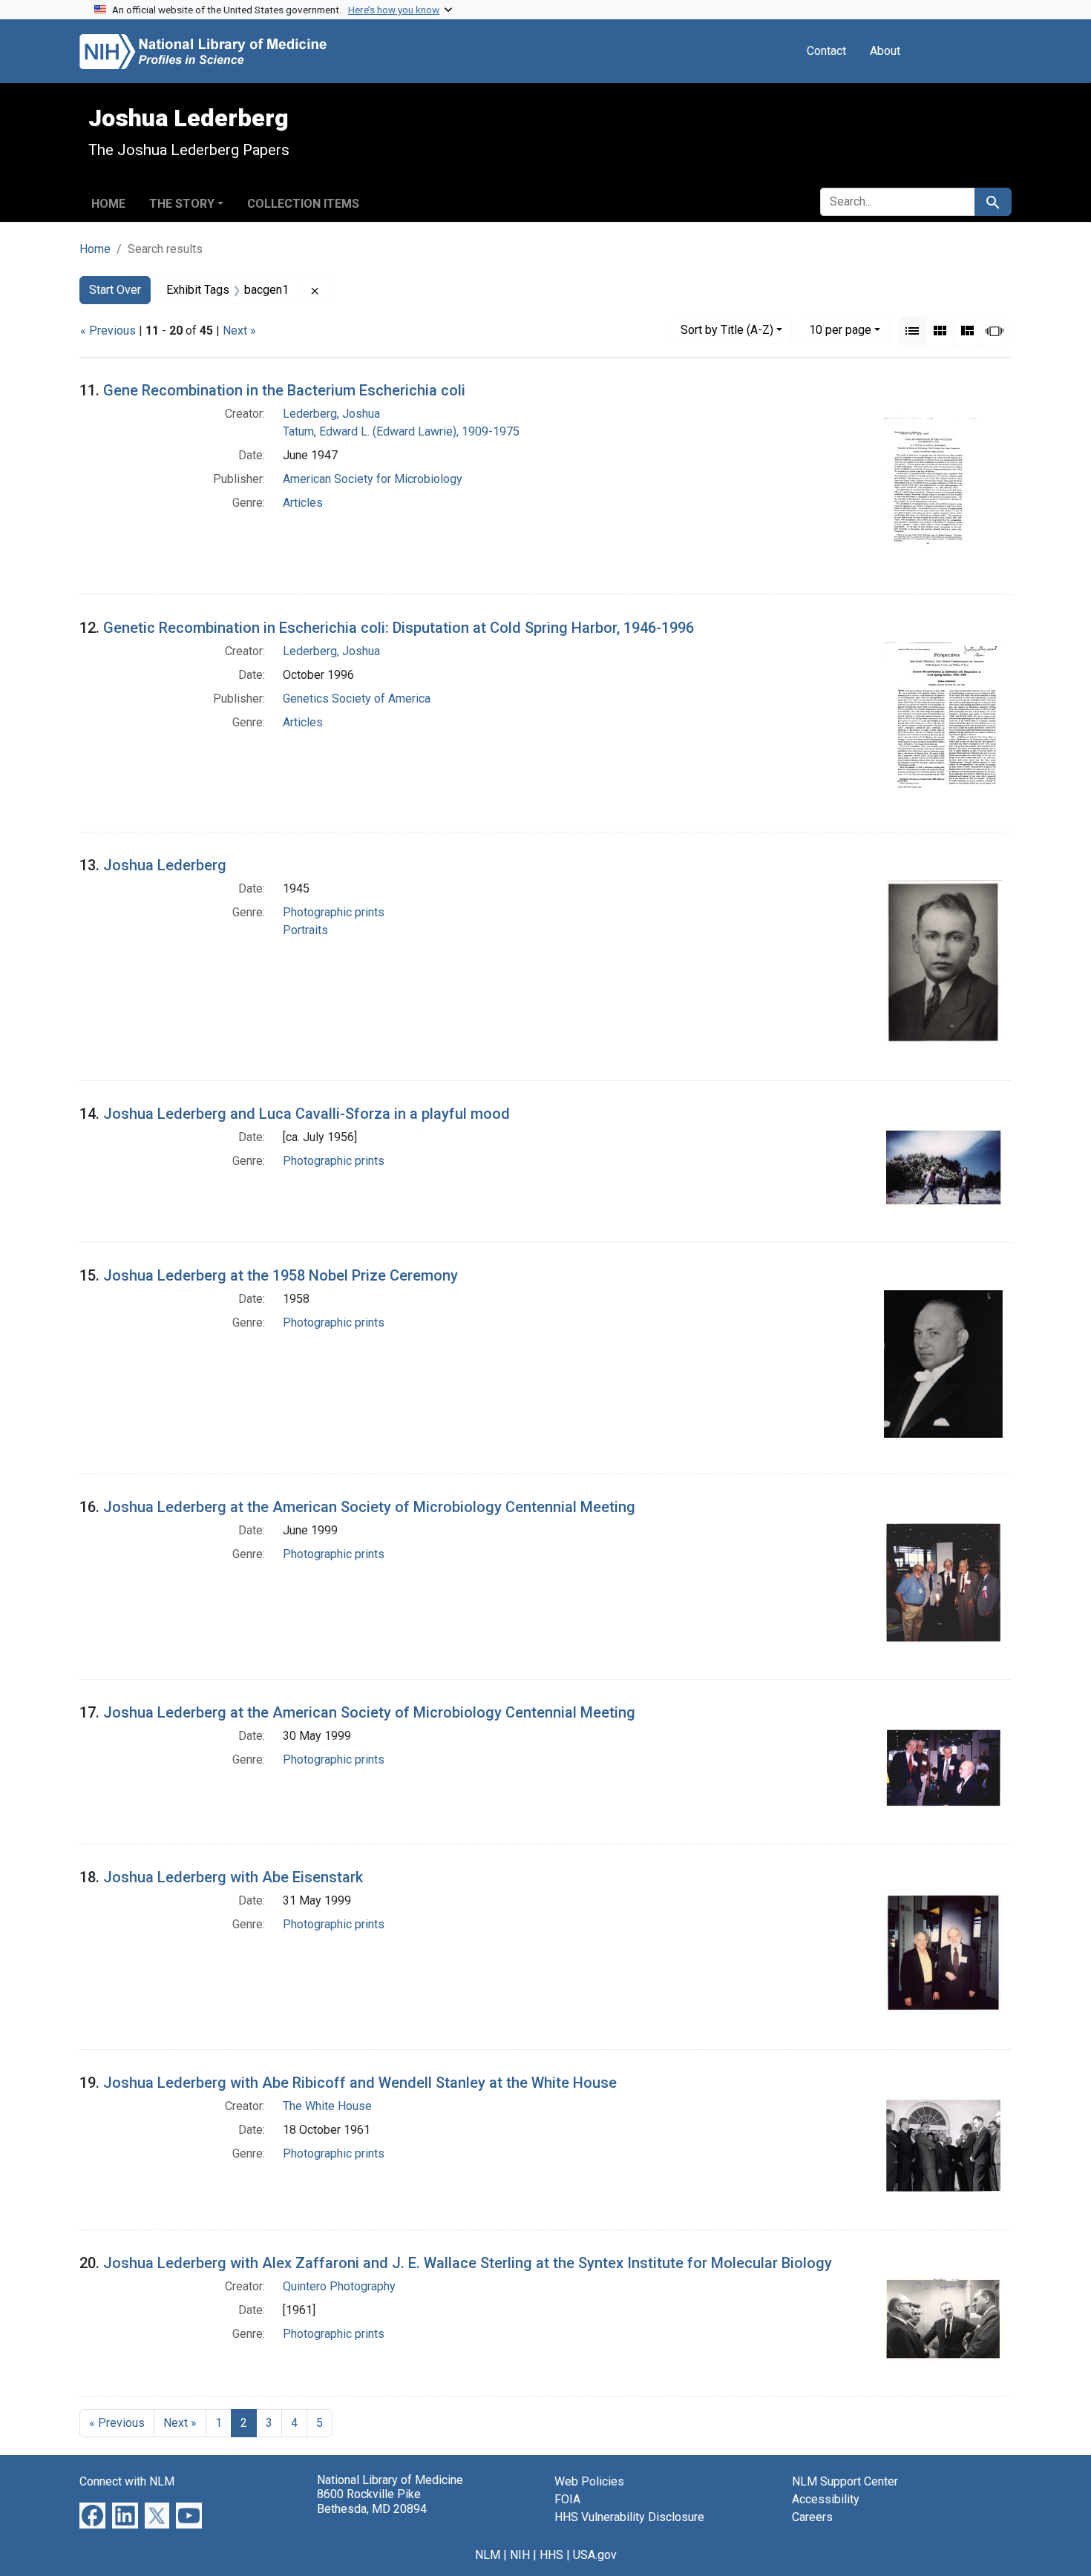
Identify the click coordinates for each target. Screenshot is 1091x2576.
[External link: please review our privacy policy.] (92, 2515)
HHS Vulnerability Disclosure (629, 2517)
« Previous (108, 331)
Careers (812, 2517)
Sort (727, 330)
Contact (826, 51)
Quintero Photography (339, 2286)
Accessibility (826, 2499)
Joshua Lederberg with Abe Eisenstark (233, 1877)
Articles (303, 503)
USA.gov (595, 2555)
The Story (182, 204)
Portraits (305, 930)
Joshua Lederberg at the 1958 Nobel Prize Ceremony (281, 1275)
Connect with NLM (127, 2481)
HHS (551, 2555)
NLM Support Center (845, 2481)
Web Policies (589, 2481)
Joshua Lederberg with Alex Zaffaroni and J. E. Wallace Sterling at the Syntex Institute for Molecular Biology (468, 2263)
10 (840, 329)
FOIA (567, 2499)
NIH (520, 2555)
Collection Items (303, 204)
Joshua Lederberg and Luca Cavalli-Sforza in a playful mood (307, 1114)
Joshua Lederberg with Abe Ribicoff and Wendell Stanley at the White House (360, 2083)
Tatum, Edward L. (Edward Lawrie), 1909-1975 (401, 431)
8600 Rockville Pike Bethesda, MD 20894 (372, 2501)
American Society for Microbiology (373, 479)
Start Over (115, 290)
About (885, 51)
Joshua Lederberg (165, 865)
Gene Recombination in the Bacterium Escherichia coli (284, 390)
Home (108, 204)
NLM (488, 2555)
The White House (327, 2106)
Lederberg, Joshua (331, 414)
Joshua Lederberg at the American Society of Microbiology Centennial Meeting (369, 1507)
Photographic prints (334, 912)
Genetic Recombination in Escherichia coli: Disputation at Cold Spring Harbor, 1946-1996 (399, 628)
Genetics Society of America (357, 699)
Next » (239, 331)
